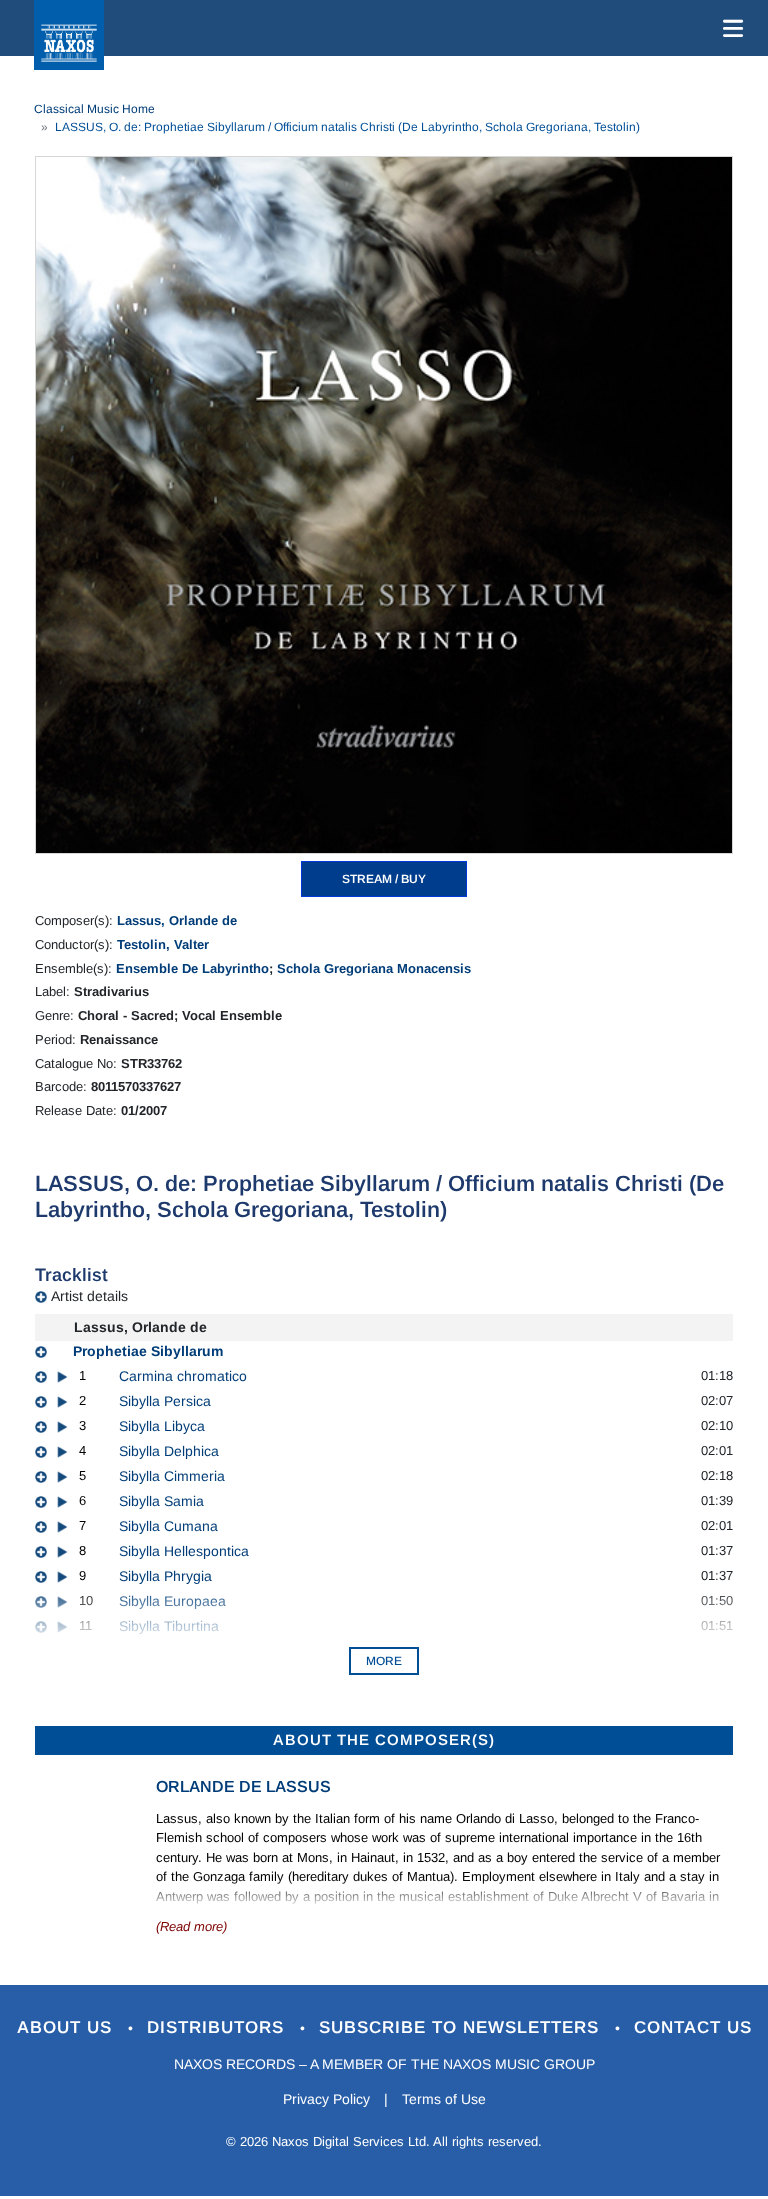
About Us (67, 2027)
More (384, 1661)
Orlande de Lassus (243, 1786)
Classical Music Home (94, 109)
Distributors (218, 2027)
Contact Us (693, 2027)
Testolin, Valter (163, 944)
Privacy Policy (326, 2099)
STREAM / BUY (384, 879)
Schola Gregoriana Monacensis (374, 968)
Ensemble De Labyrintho (192, 968)
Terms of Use (444, 2099)
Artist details (89, 1296)
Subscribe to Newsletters (462, 2027)
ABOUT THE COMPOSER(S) (384, 1739)
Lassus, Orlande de (177, 920)
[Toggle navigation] (729, 28)
